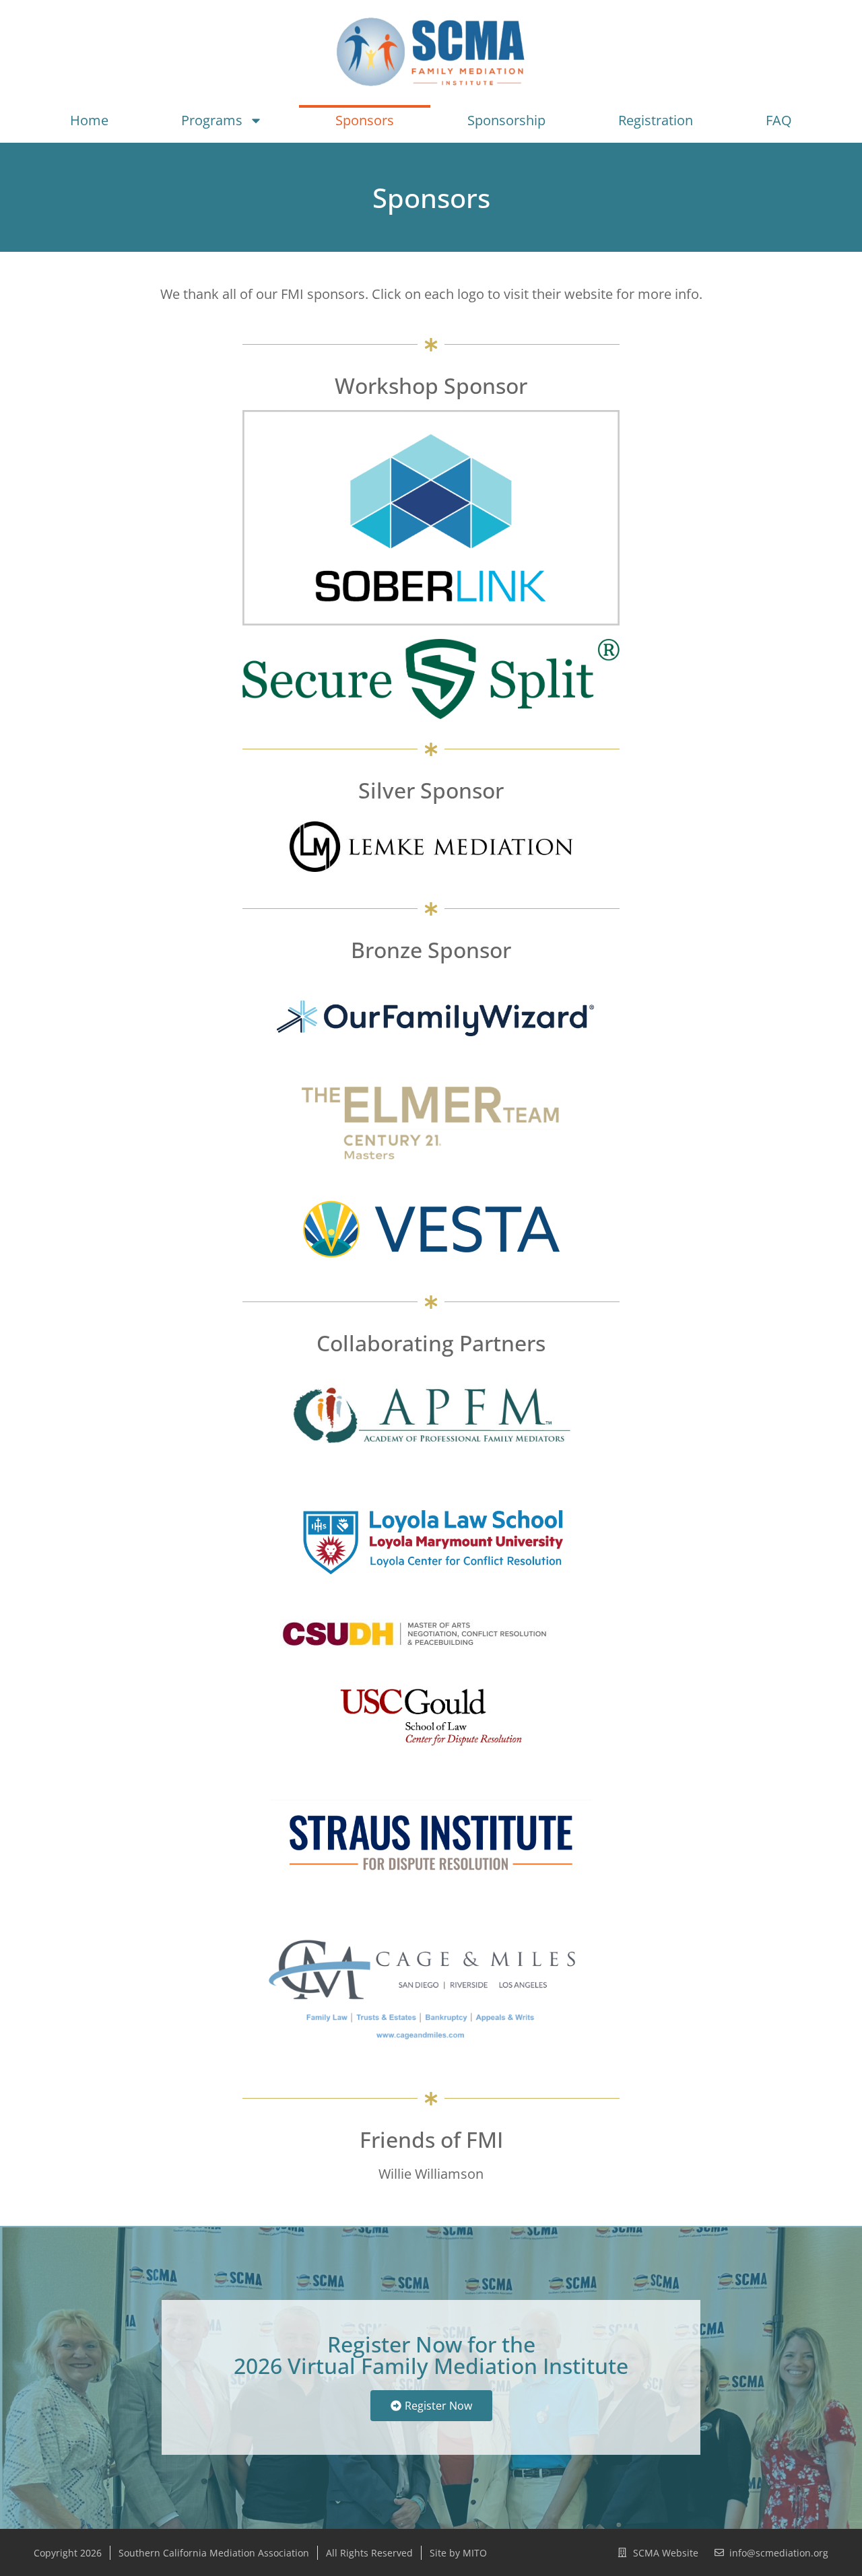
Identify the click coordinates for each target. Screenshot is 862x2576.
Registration (656, 120)
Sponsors (365, 120)
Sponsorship (506, 120)
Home (89, 120)
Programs (212, 120)
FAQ (779, 120)
